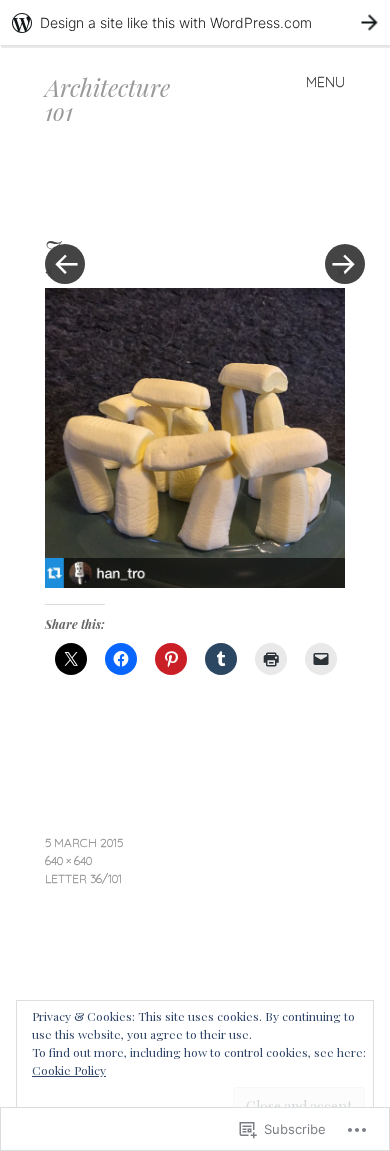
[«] (120, 204)
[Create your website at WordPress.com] (195, 22)
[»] (335, 204)
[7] (195, 581)
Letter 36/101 (83, 878)
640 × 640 (68, 860)
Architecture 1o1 (107, 99)
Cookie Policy (69, 1070)
